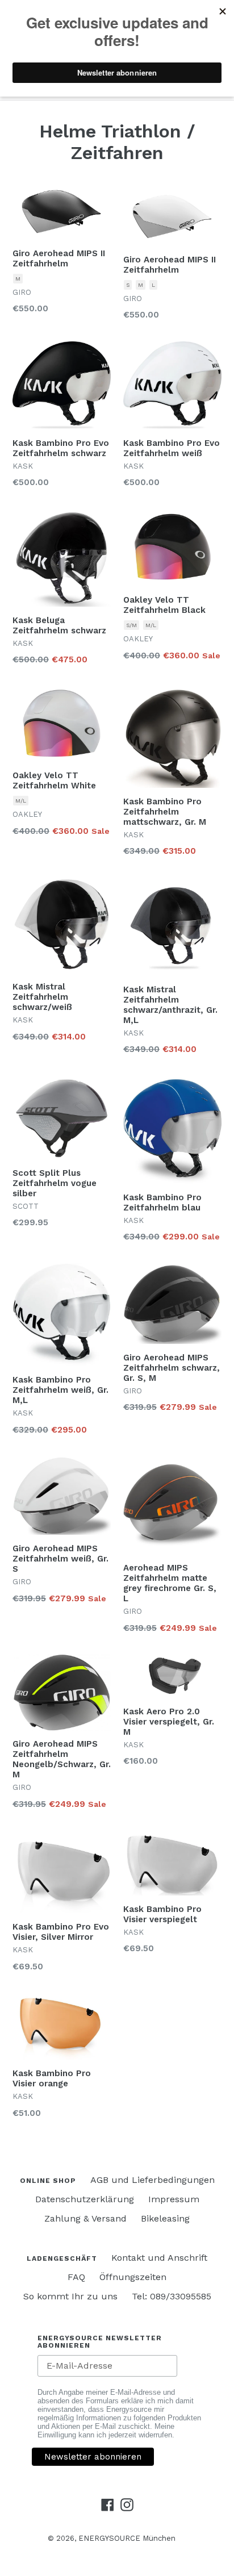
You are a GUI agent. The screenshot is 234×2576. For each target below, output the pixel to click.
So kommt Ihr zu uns (70, 2296)
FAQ (76, 2277)
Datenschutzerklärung (85, 2199)
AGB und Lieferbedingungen (152, 2180)
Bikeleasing (165, 2218)
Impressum (174, 2199)
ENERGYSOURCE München (127, 2538)
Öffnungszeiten (133, 2277)
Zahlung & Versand (85, 2218)
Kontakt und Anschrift (159, 2258)
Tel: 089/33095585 (172, 2296)
